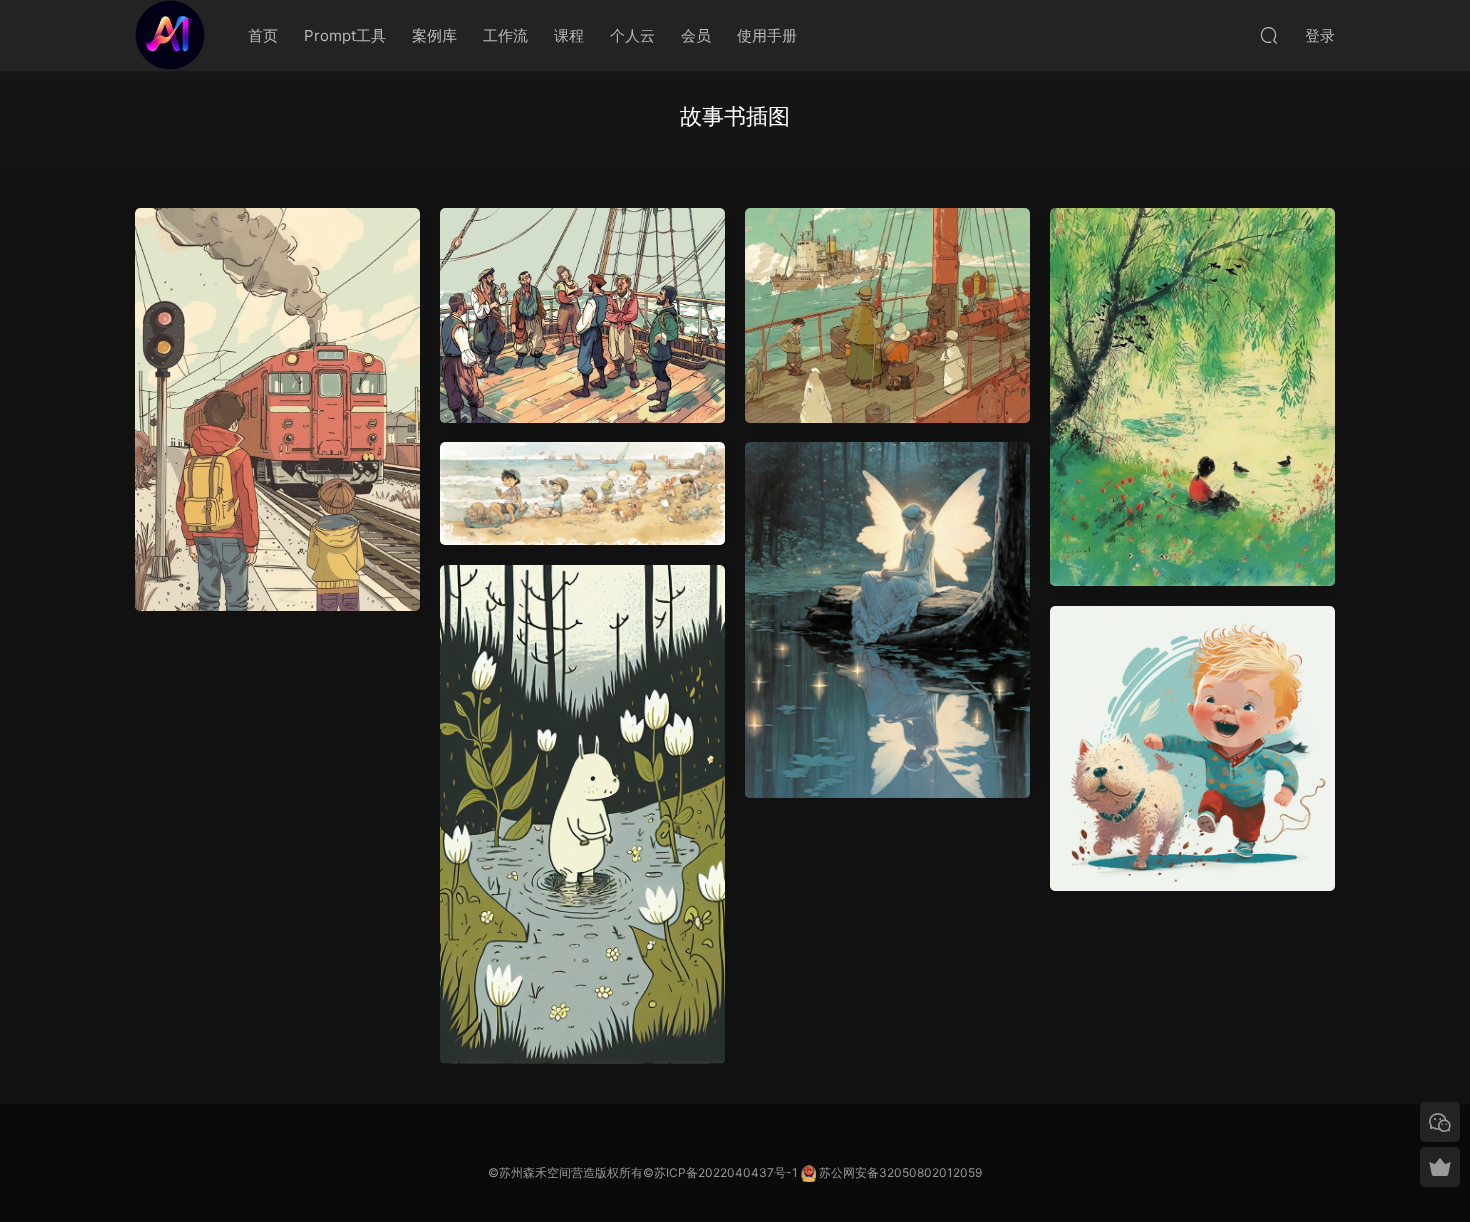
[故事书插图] (582, 315)
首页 (263, 35)
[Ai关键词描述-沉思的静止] (887, 620)
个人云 (632, 35)
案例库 (434, 35)
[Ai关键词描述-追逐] (1192, 748)
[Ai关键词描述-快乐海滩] (582, 493)
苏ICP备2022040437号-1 (726, 1172)
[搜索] (1269, 35)
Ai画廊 (170, 35)
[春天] (1192, 397)
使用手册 (767, 35)
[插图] (887, 315)
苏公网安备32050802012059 (900, 1172)
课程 (569, 35)
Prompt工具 (345, 35)
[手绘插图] (277, 409)
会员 (696, 35)
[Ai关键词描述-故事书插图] (582, 814)
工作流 (505, 35)
